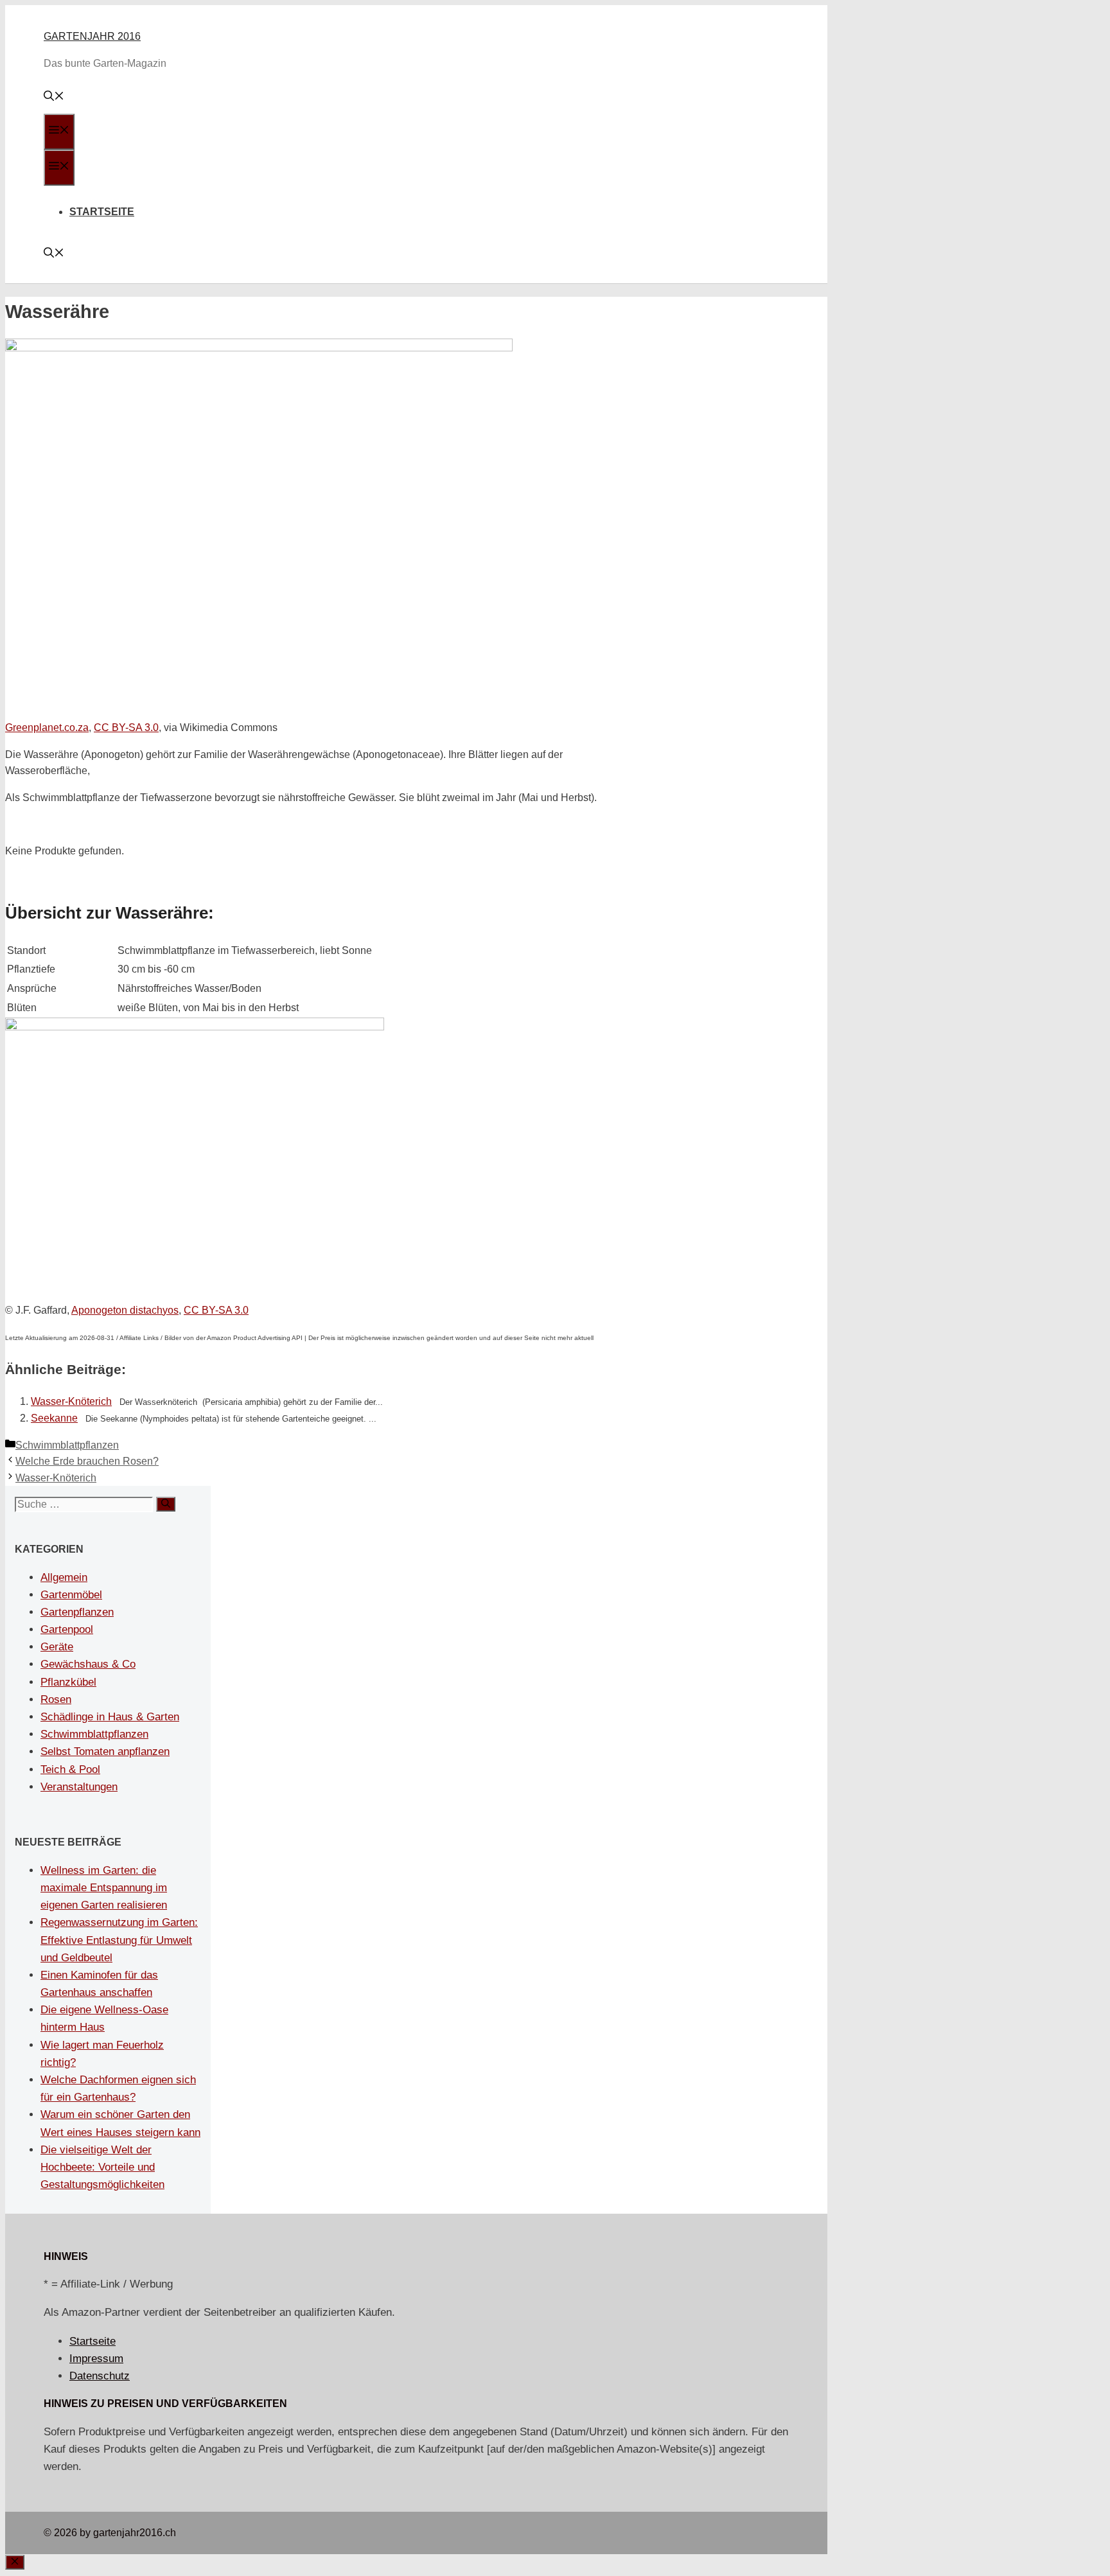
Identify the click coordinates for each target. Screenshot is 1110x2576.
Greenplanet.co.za (47, 728)
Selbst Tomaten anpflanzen (105, 1751)
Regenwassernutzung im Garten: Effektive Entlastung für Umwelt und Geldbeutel (119, 1940)
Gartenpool (67, 1629)
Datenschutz (100, 2376)
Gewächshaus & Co (88, 1664)
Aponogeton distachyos (125, 1310)
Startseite (102, 212)
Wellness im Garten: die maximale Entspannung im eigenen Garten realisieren (104, 1888)
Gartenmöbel (71, 1595)
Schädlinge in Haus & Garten (110, 1717)
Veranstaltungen (79, 1787)
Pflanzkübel (68, 1682)
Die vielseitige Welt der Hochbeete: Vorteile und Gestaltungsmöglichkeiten (102, 2167)
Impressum (96, 2359)
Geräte (57, 1647)
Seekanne (54, 1418)
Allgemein (64, 1577)
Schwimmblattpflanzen (67, 1445)
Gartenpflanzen (77, 1612)
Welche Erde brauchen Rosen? (87, 1461)
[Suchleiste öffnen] (54, 97)
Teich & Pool (70, 1769)
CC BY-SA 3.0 (126, 728)
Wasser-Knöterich (71, 1401)
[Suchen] (166, 1504)
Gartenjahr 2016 (92, 36)
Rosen (56, 1699)
